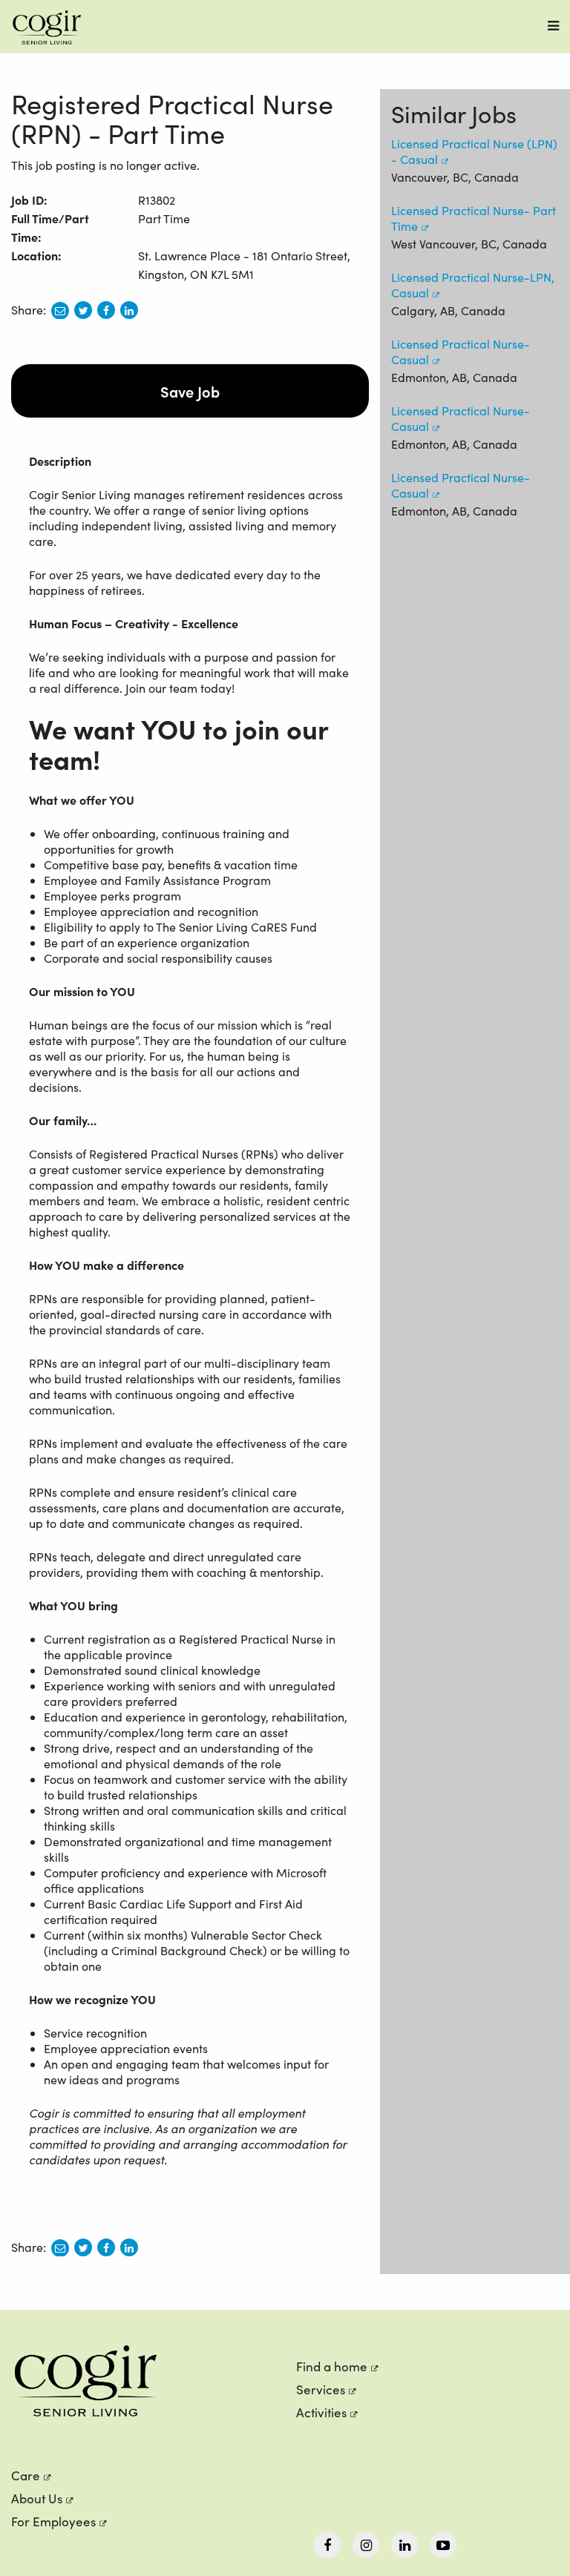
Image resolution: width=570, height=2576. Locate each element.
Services (321, 2389)
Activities (321, 2412)
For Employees (53, 2521)
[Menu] (553, 26)
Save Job (190, 391)
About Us (37, 2498)
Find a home (332, 2366)
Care (26, 2475)
